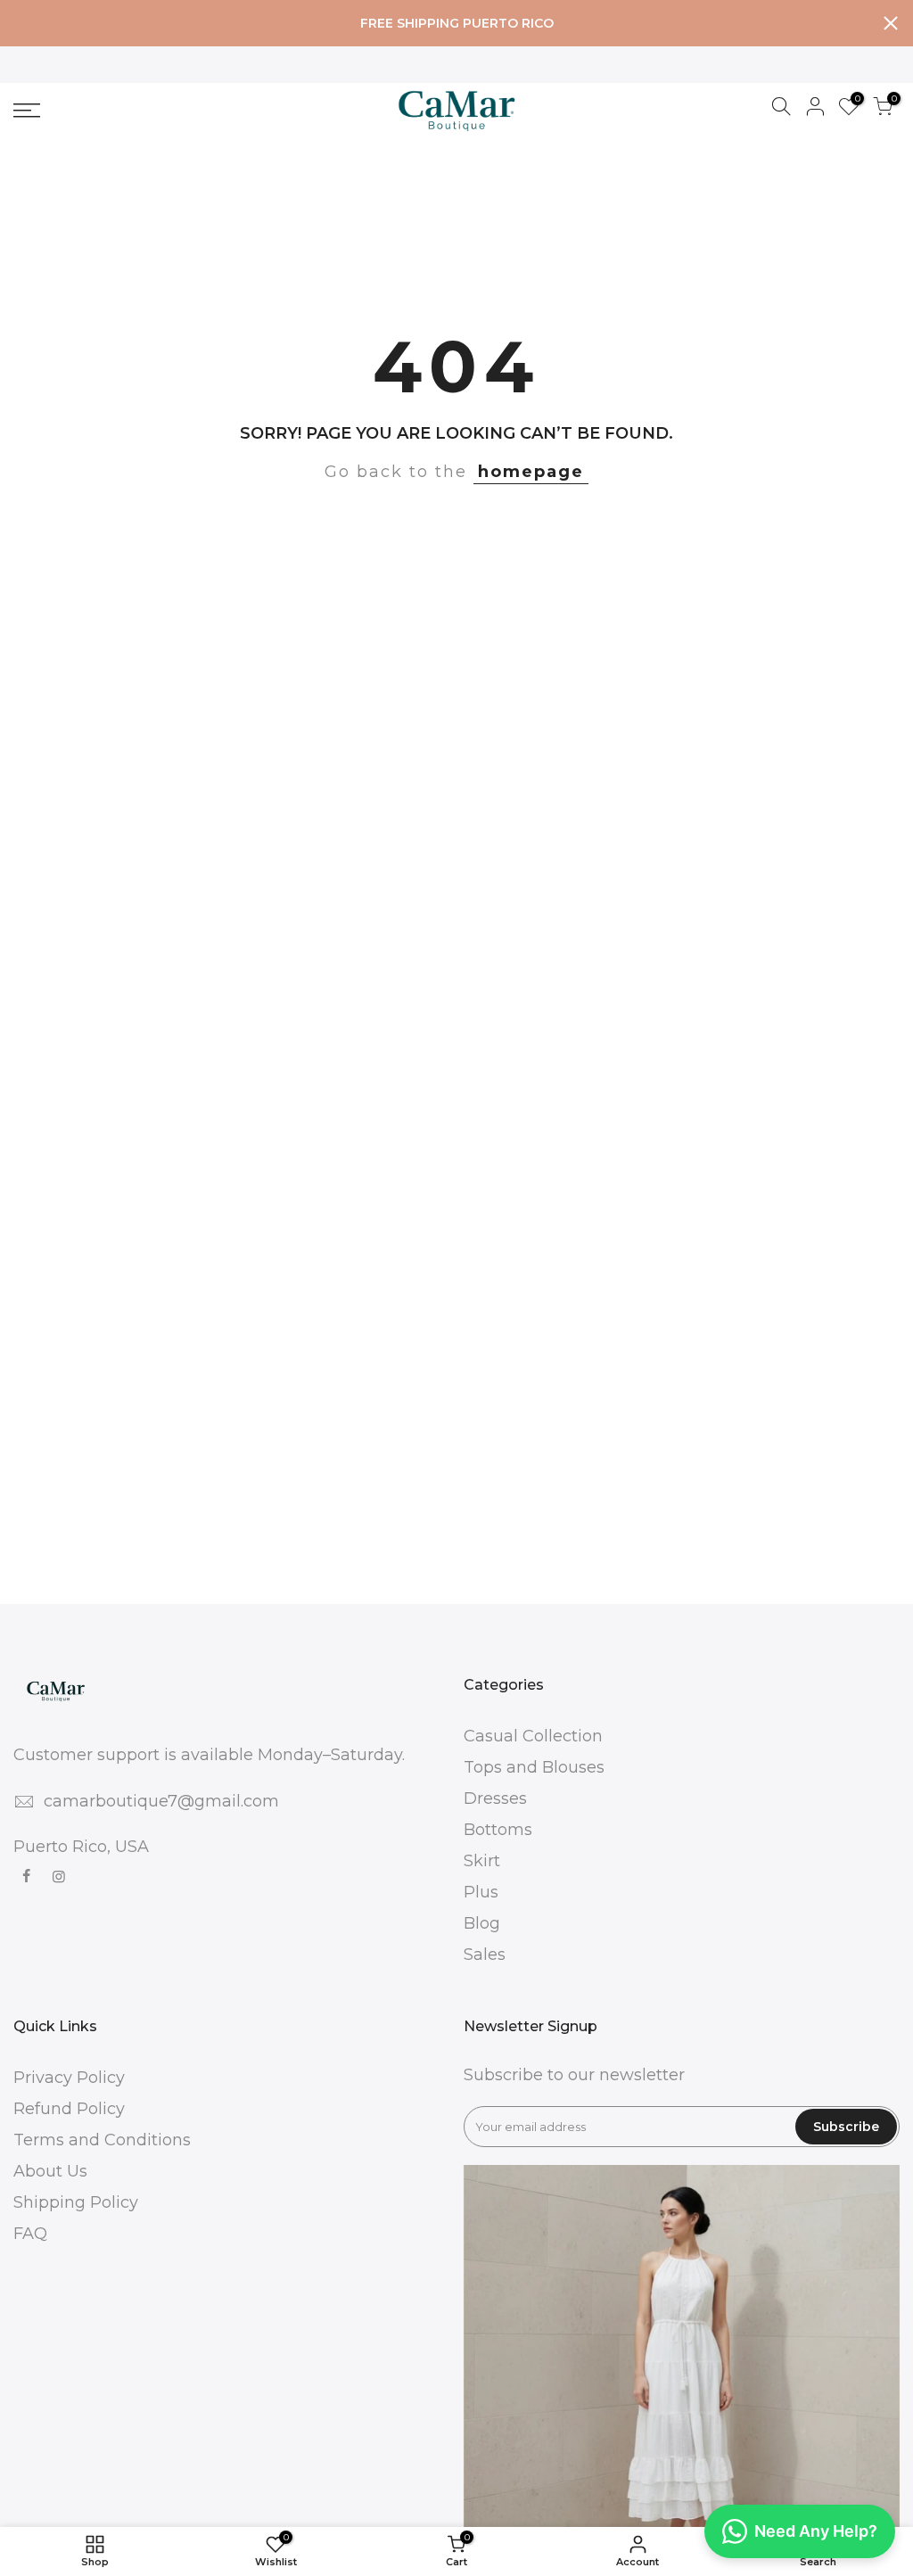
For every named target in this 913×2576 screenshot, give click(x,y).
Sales (485, 1955)
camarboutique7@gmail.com (161, 1801)
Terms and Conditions (102, 2140)
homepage (531, 472)
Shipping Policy (76, 2202)
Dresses (495, 1798)
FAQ (30, 2234)
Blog (482, 1923)
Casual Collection (533, 1736)
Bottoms (498, 1830)
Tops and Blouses (534, 1767)
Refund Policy (69, 2109)
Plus (481, 1892)
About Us (50, 2171)
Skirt (482, 1861)
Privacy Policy (69, 2078)
